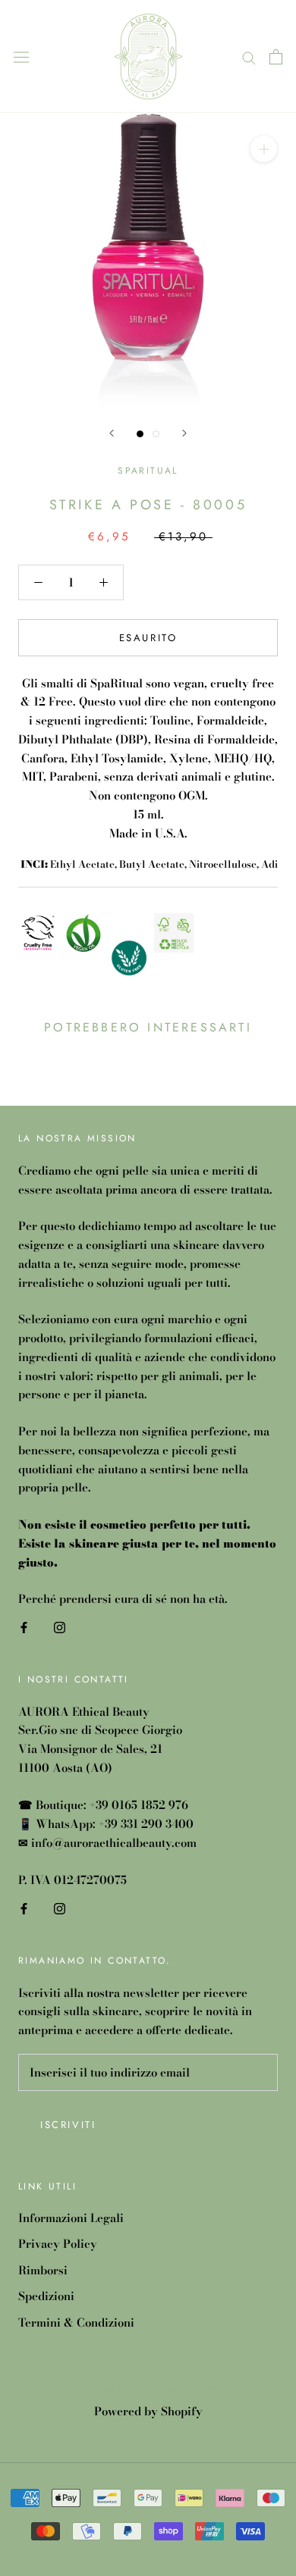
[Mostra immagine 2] (156, 434)
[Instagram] (60, 1627)
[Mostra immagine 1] (140, 434)
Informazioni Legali (71, 2218)
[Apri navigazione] (21, 56)
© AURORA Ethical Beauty (148, 2390)
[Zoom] (264, 149)
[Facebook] (24, 1627)
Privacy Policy (58, 2244)
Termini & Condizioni (76, 2323)
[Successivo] (184, 433)
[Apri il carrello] (276, 57)
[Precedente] (112, 433)
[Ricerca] (249, 56)
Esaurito (148, 638)
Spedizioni (46, 2296)
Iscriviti (68, 2125)
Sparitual (148, 471)
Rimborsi (43, 2271)
